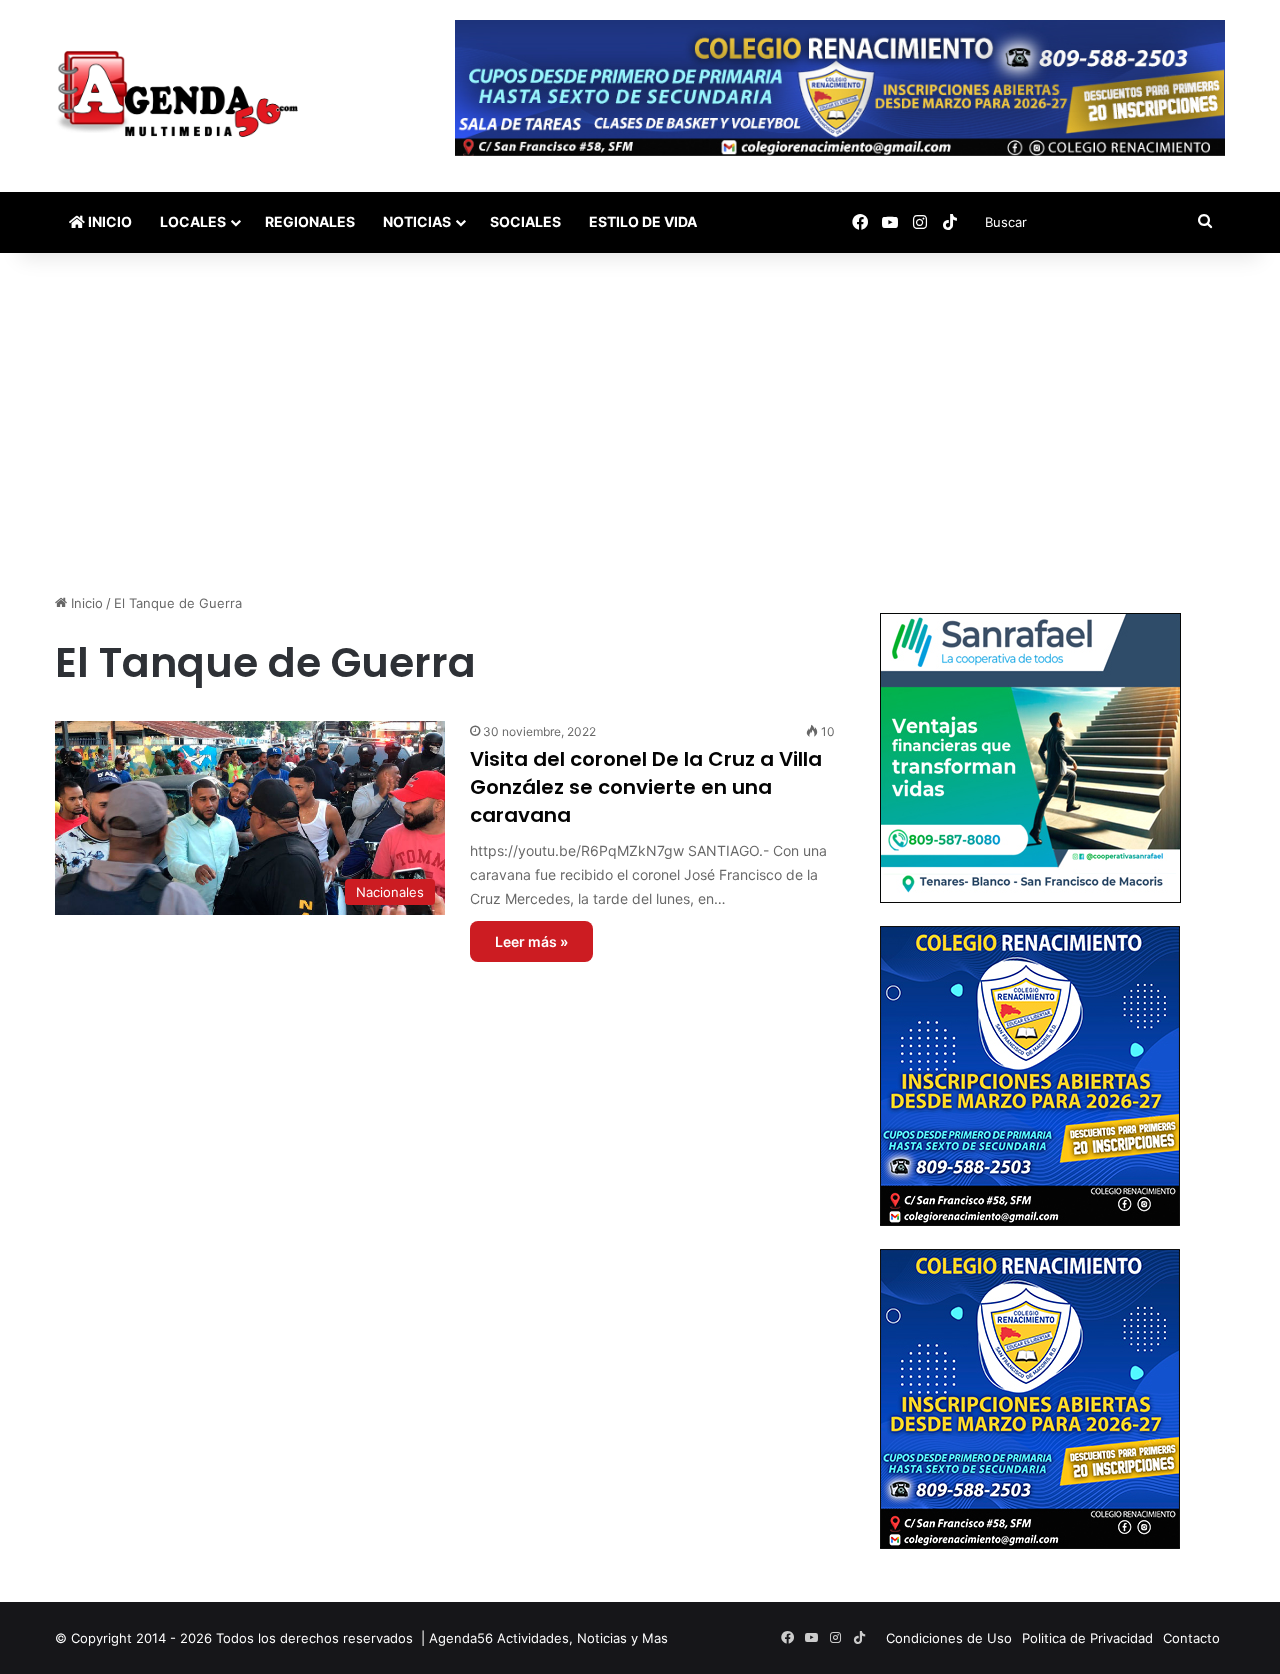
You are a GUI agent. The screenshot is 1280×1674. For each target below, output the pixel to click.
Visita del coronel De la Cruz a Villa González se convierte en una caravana (646, 787)
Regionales (310, 221)
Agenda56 (461, 1638)
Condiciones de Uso (949, 1638)
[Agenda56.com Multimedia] (181, 96)
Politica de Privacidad (1087, 1638)
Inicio (108, 221)
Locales (193, 221)
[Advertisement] (640, 423)
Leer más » (531, 941)
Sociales (525, 221)
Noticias (417, 221)
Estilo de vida (643, 221)
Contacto (1191, 1638)
